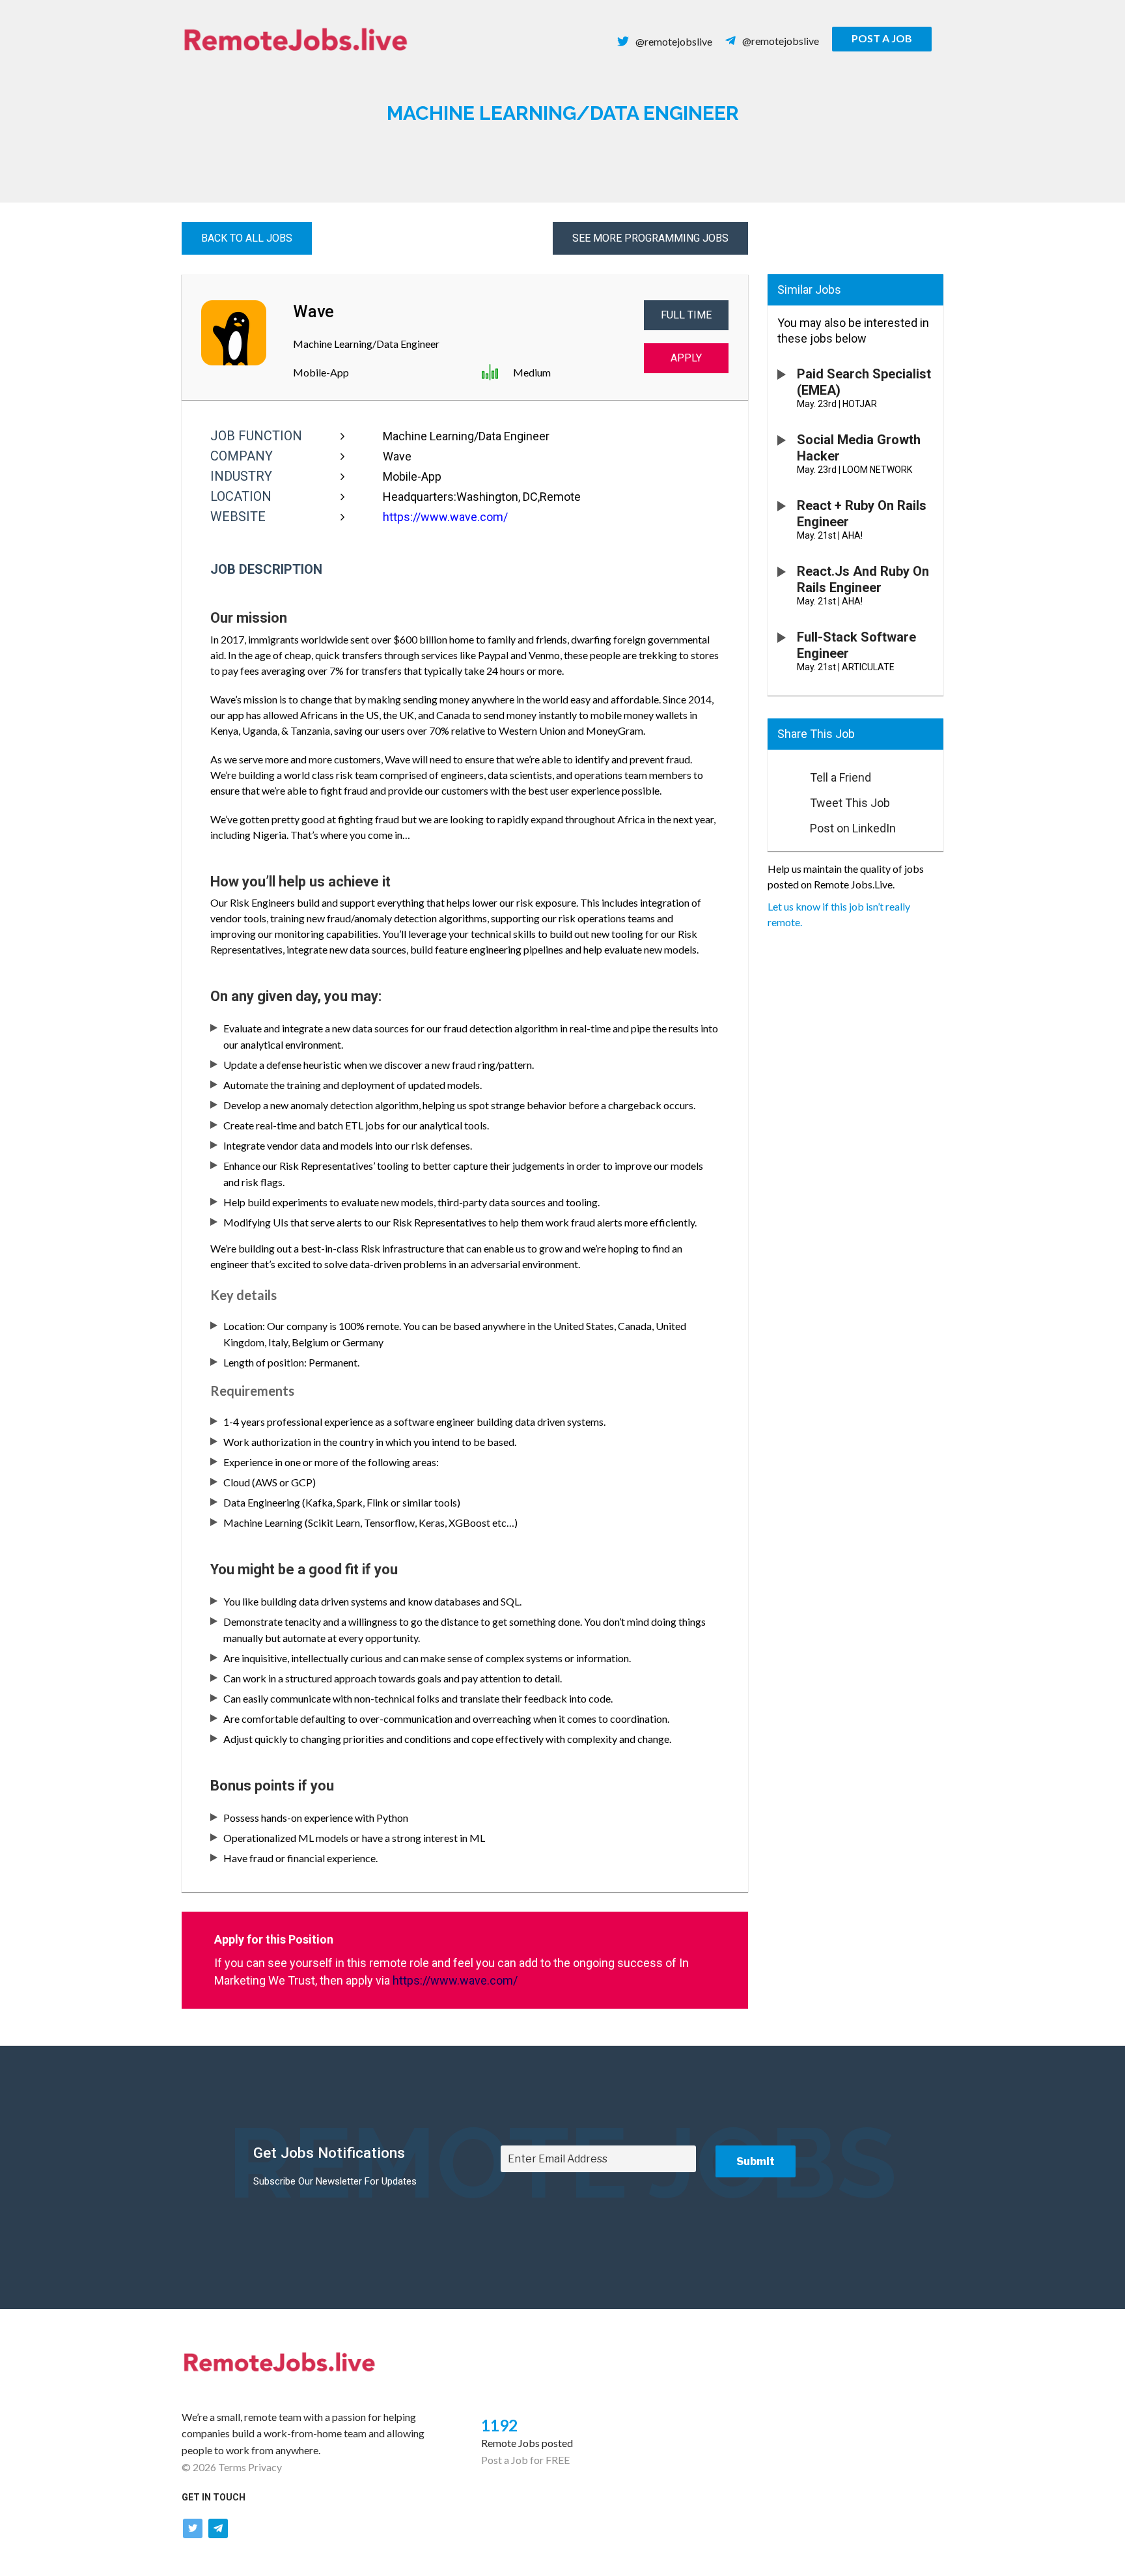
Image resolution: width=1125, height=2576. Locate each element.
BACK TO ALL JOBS (247, 238)
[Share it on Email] (783, 774)
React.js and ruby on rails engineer (863, 579)
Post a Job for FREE (525, 2460)
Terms (232, 2467)
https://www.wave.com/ (445, 517)
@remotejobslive (674, 41)
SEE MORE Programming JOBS (650, 238)
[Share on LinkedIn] (783, 825)
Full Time (686, 315)
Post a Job (882, 38)
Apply (686, 358)
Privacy (265, 2467)
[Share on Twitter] (783, 799)
